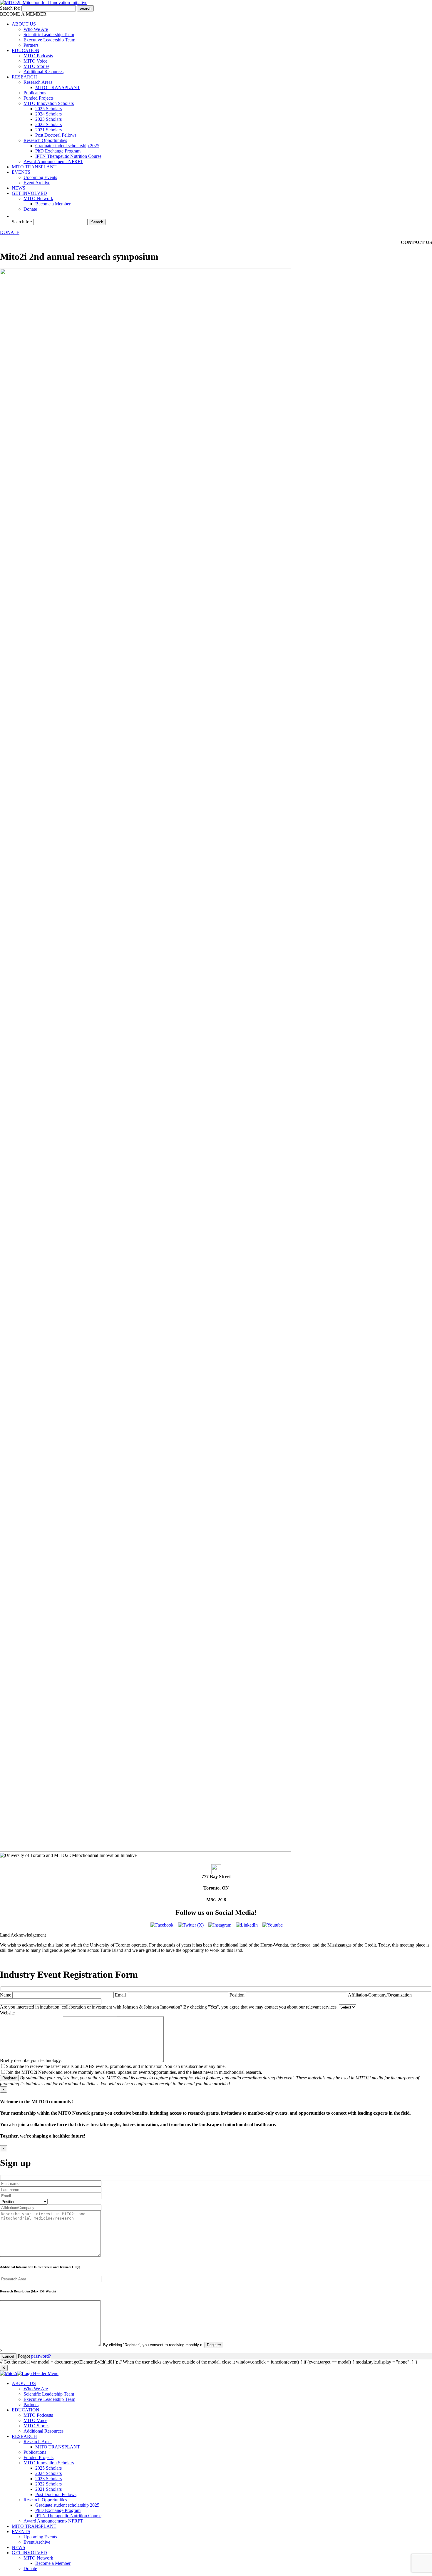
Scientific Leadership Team (49, 35)
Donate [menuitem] (30, 2569)
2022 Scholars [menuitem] (48, 2484)
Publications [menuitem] (35, 2452)
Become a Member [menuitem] (53, 2563)
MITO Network (38, 199)
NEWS (19, 188)
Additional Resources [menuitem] (43, 2431)
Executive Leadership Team (49, 40)
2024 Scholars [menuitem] (48, 2473)
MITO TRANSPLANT (58, 87)
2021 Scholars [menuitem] (48, 2489)
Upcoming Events (40, 177)
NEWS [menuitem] (19, 2547)
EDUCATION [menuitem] (26, 2410)
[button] (15, 216)
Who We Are (36, 29)
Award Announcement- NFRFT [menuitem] (53, 2521)
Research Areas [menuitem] (38, 2442)
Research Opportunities (45, 140)
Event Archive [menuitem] (37, 2542)
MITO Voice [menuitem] (35, 2420)
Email (121, 1995)
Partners (31, 45)
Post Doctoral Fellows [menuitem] (56, 2494)
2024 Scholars (48, 114)
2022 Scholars (48, 124)
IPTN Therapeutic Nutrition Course (68, 156)
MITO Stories (36, 66)
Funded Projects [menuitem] (38, 2457)
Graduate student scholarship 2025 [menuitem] (67, 2505)
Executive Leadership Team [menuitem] (49, 2399)
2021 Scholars (48, 130)
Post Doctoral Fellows (56, 135)
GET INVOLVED (29, 193)
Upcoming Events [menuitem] (40, 2537)
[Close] (4, 2368)
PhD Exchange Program (58, 151)
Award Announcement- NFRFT (53, 161)
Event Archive (37, 183)
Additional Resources (43, 72)
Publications (35, 93)
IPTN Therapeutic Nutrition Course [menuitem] (68, 2516)
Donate (30, 209)
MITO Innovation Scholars (49, 103)
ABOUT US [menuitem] (24, 2383)
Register (9, 2078)
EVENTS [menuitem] (21, 2531)
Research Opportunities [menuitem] (45, 2500)
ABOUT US (24, 24)
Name (6, 1995)
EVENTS (21, 172)
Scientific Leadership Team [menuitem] (49, 2394)
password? (41, 2356)
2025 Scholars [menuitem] (48, 2468)
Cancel (8, 2356)
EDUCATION (26, 50)
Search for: (10, 8)
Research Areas (38, 82)
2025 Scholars (48, 109)
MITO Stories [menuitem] (36, 2426)
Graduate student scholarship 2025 (67, 146)
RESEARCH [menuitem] (24, 2436)
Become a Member (53, 204)
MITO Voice (35, 61)
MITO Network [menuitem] (38, 2558)
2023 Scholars (48, 119)
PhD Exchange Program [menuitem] (58, 2510)
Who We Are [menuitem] (36, 2389)
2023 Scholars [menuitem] (48, 2479)
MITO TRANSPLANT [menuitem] (58, 2447)
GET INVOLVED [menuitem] (29, 2553)
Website (8, 2013)
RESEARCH (24, 77)
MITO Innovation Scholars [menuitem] (49, 2463)
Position (238, 1995)
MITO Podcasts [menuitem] (38, 2415)
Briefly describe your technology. (31, 2060)
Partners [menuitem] (31, 2405)
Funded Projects (38, 98)
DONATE (10, 232)
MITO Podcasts (38, 56)
